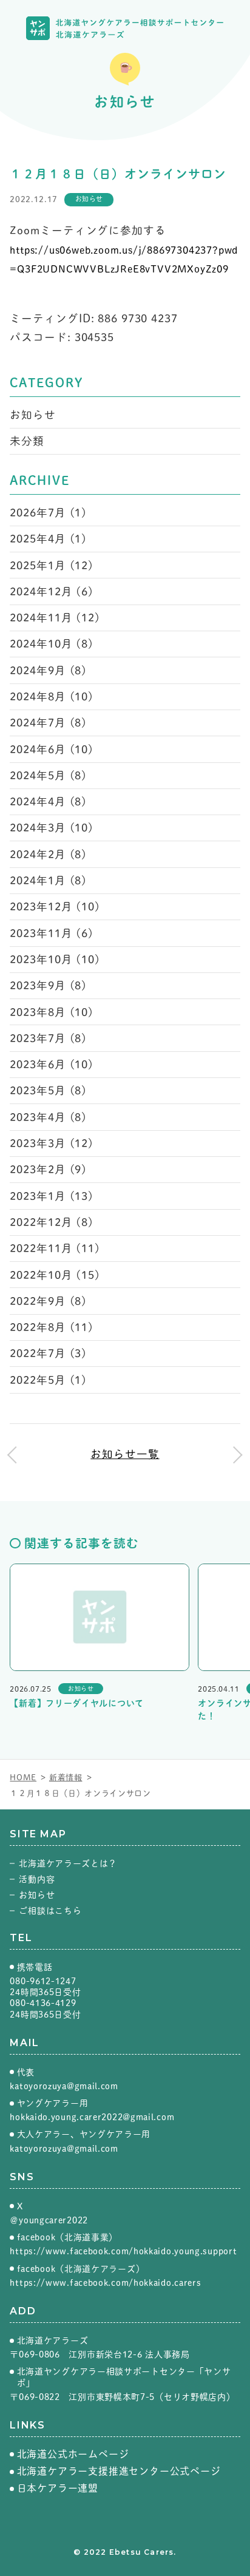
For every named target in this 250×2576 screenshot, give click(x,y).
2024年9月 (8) (48, 670)
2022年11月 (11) (55, 1248)
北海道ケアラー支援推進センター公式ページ (119, 2471)
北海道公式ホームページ (73, 2454)
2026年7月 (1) (48, 513)
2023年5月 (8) (48, 1090)
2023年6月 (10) (52, 1064)
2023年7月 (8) (48, 1038)
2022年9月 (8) (48, 1301)
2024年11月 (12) (55, 618)
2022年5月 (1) (48, 1380)
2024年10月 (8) (52, 644)
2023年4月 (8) (48, 1117)
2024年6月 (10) (52, 749)
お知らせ (33, 415)
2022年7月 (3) (48, 1353)
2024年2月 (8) (48, 854)
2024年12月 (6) (52, 591)
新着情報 (66, 1778)
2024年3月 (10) (52, 828)
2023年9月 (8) (48, 985)
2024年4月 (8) (48, 802)
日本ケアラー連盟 (58, 2488)
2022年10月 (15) (55, 1275)
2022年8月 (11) (52, 1327)
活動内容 (37, 1879)
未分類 (27, 441)
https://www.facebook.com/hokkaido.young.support (123, 2251)
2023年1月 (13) (52, 1196)
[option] (99, 1639)
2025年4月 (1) (48, 539)
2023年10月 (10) (55, 959)
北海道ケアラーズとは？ (68, 1863)
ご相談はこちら (50, 1911)
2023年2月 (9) (48, 1169)
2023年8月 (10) (52, 1012)
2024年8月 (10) (52, 697)
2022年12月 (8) (52, 1222)
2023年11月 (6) (52, 933)
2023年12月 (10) (55, 907)
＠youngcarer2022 (49, 2220)
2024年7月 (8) (48, 723)
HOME (23, 1778)
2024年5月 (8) (48, 775)
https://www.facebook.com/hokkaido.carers (105, 2283)
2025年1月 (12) (52, 565)
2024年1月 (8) (48, 880)
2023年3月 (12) (52, 1143)
